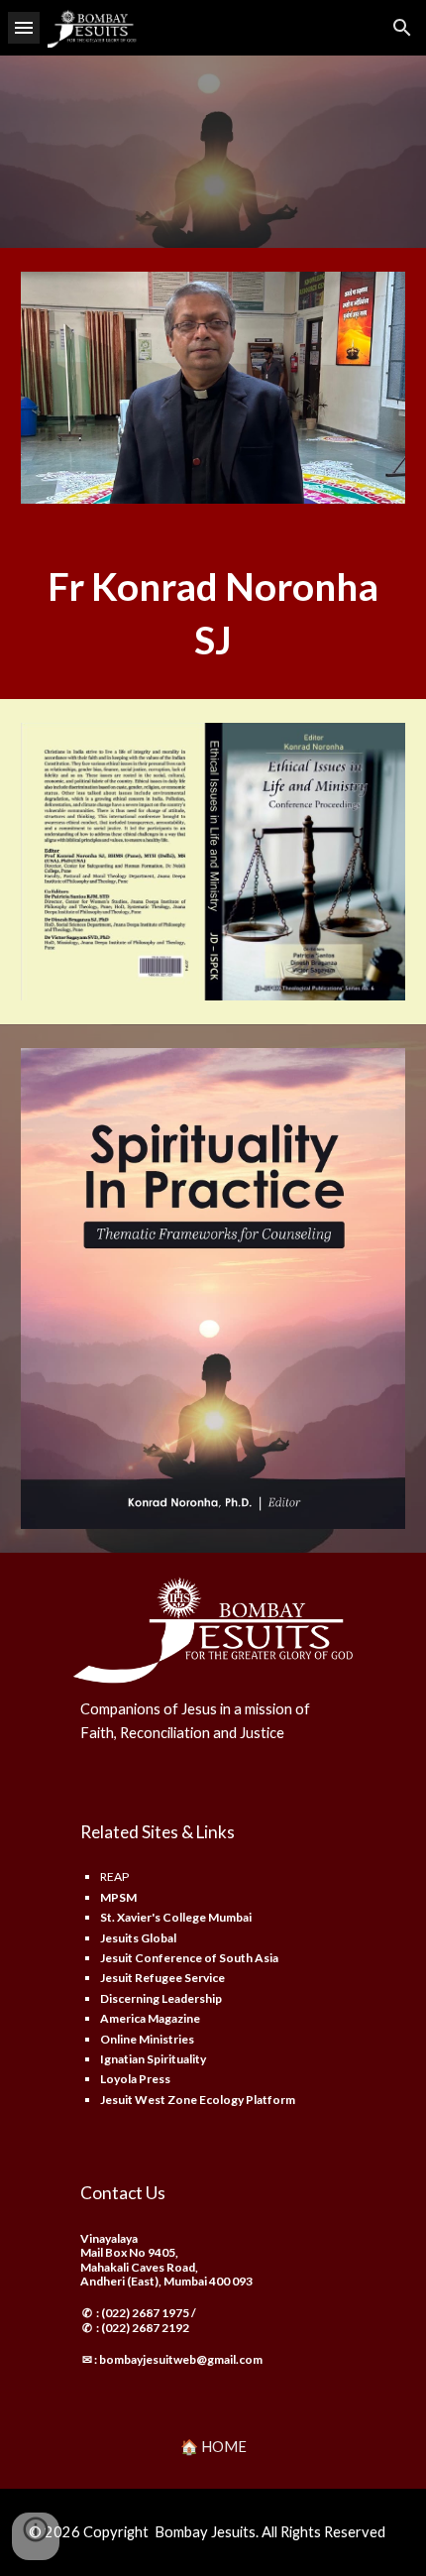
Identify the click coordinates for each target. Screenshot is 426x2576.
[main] (213, 613)
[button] (24, 27)
